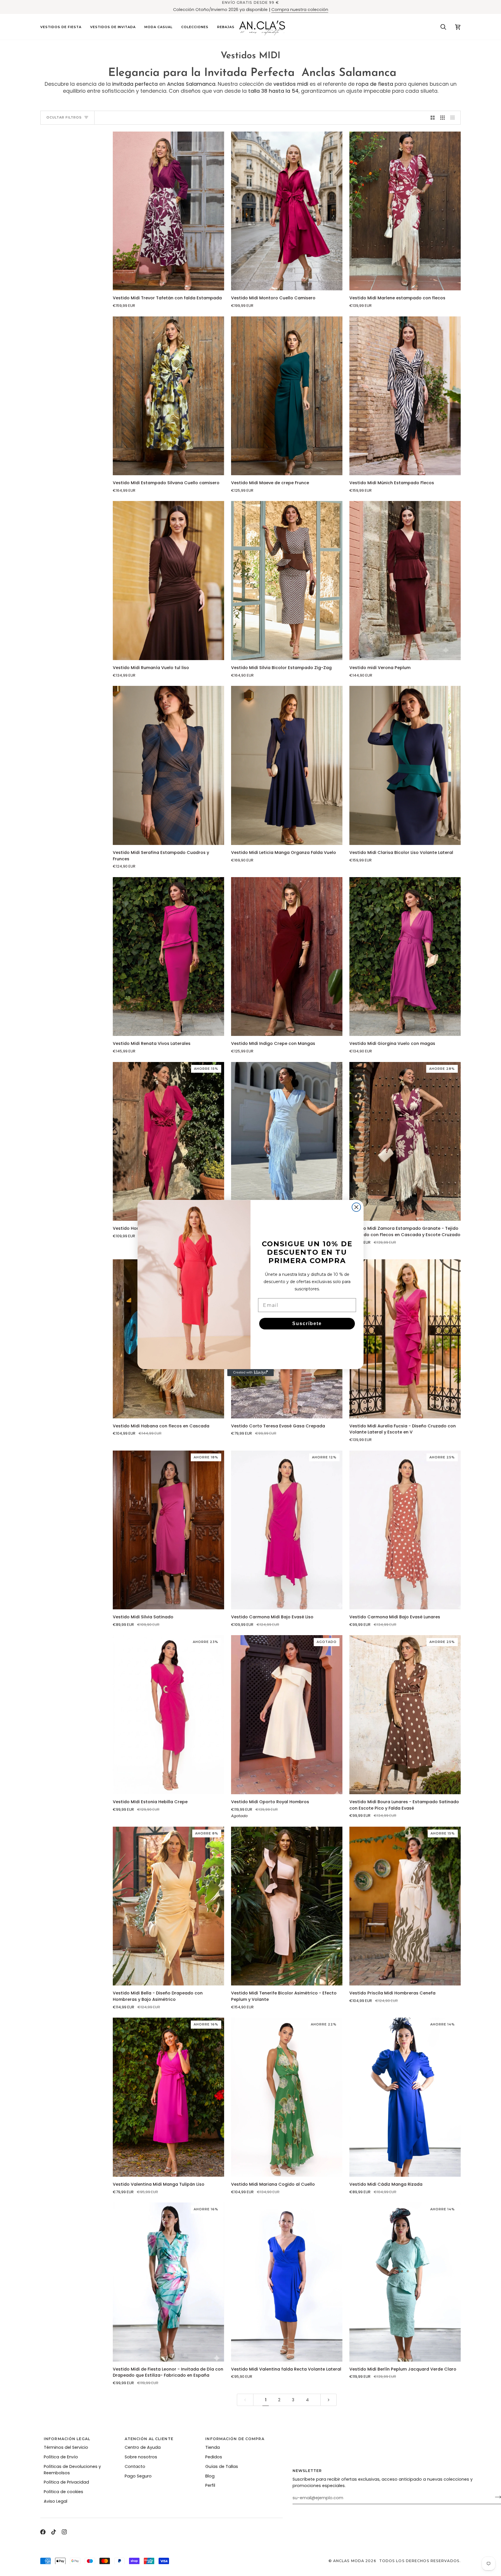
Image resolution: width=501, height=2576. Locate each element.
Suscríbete (307, 1323)
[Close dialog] (356, 1207)
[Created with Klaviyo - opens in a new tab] (251, 1373)
